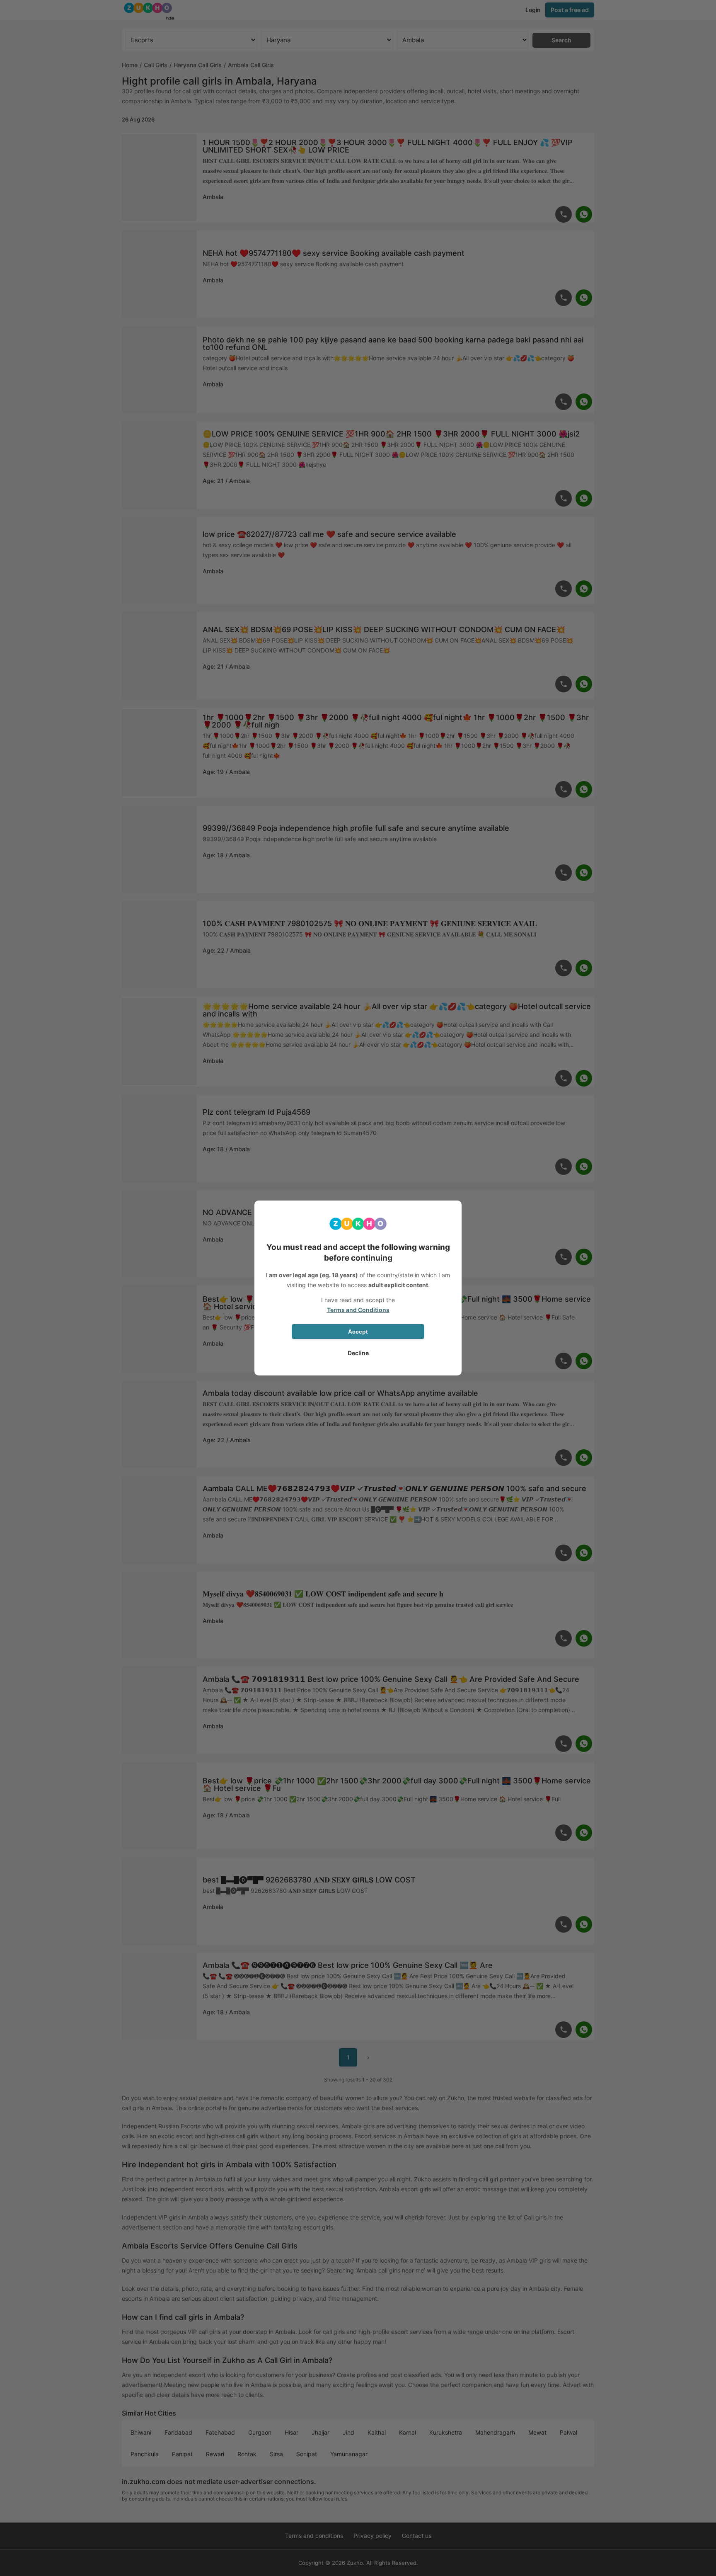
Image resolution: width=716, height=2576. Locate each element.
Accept (358, 1332)
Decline (358, 1353)
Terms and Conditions (358, 1310)
